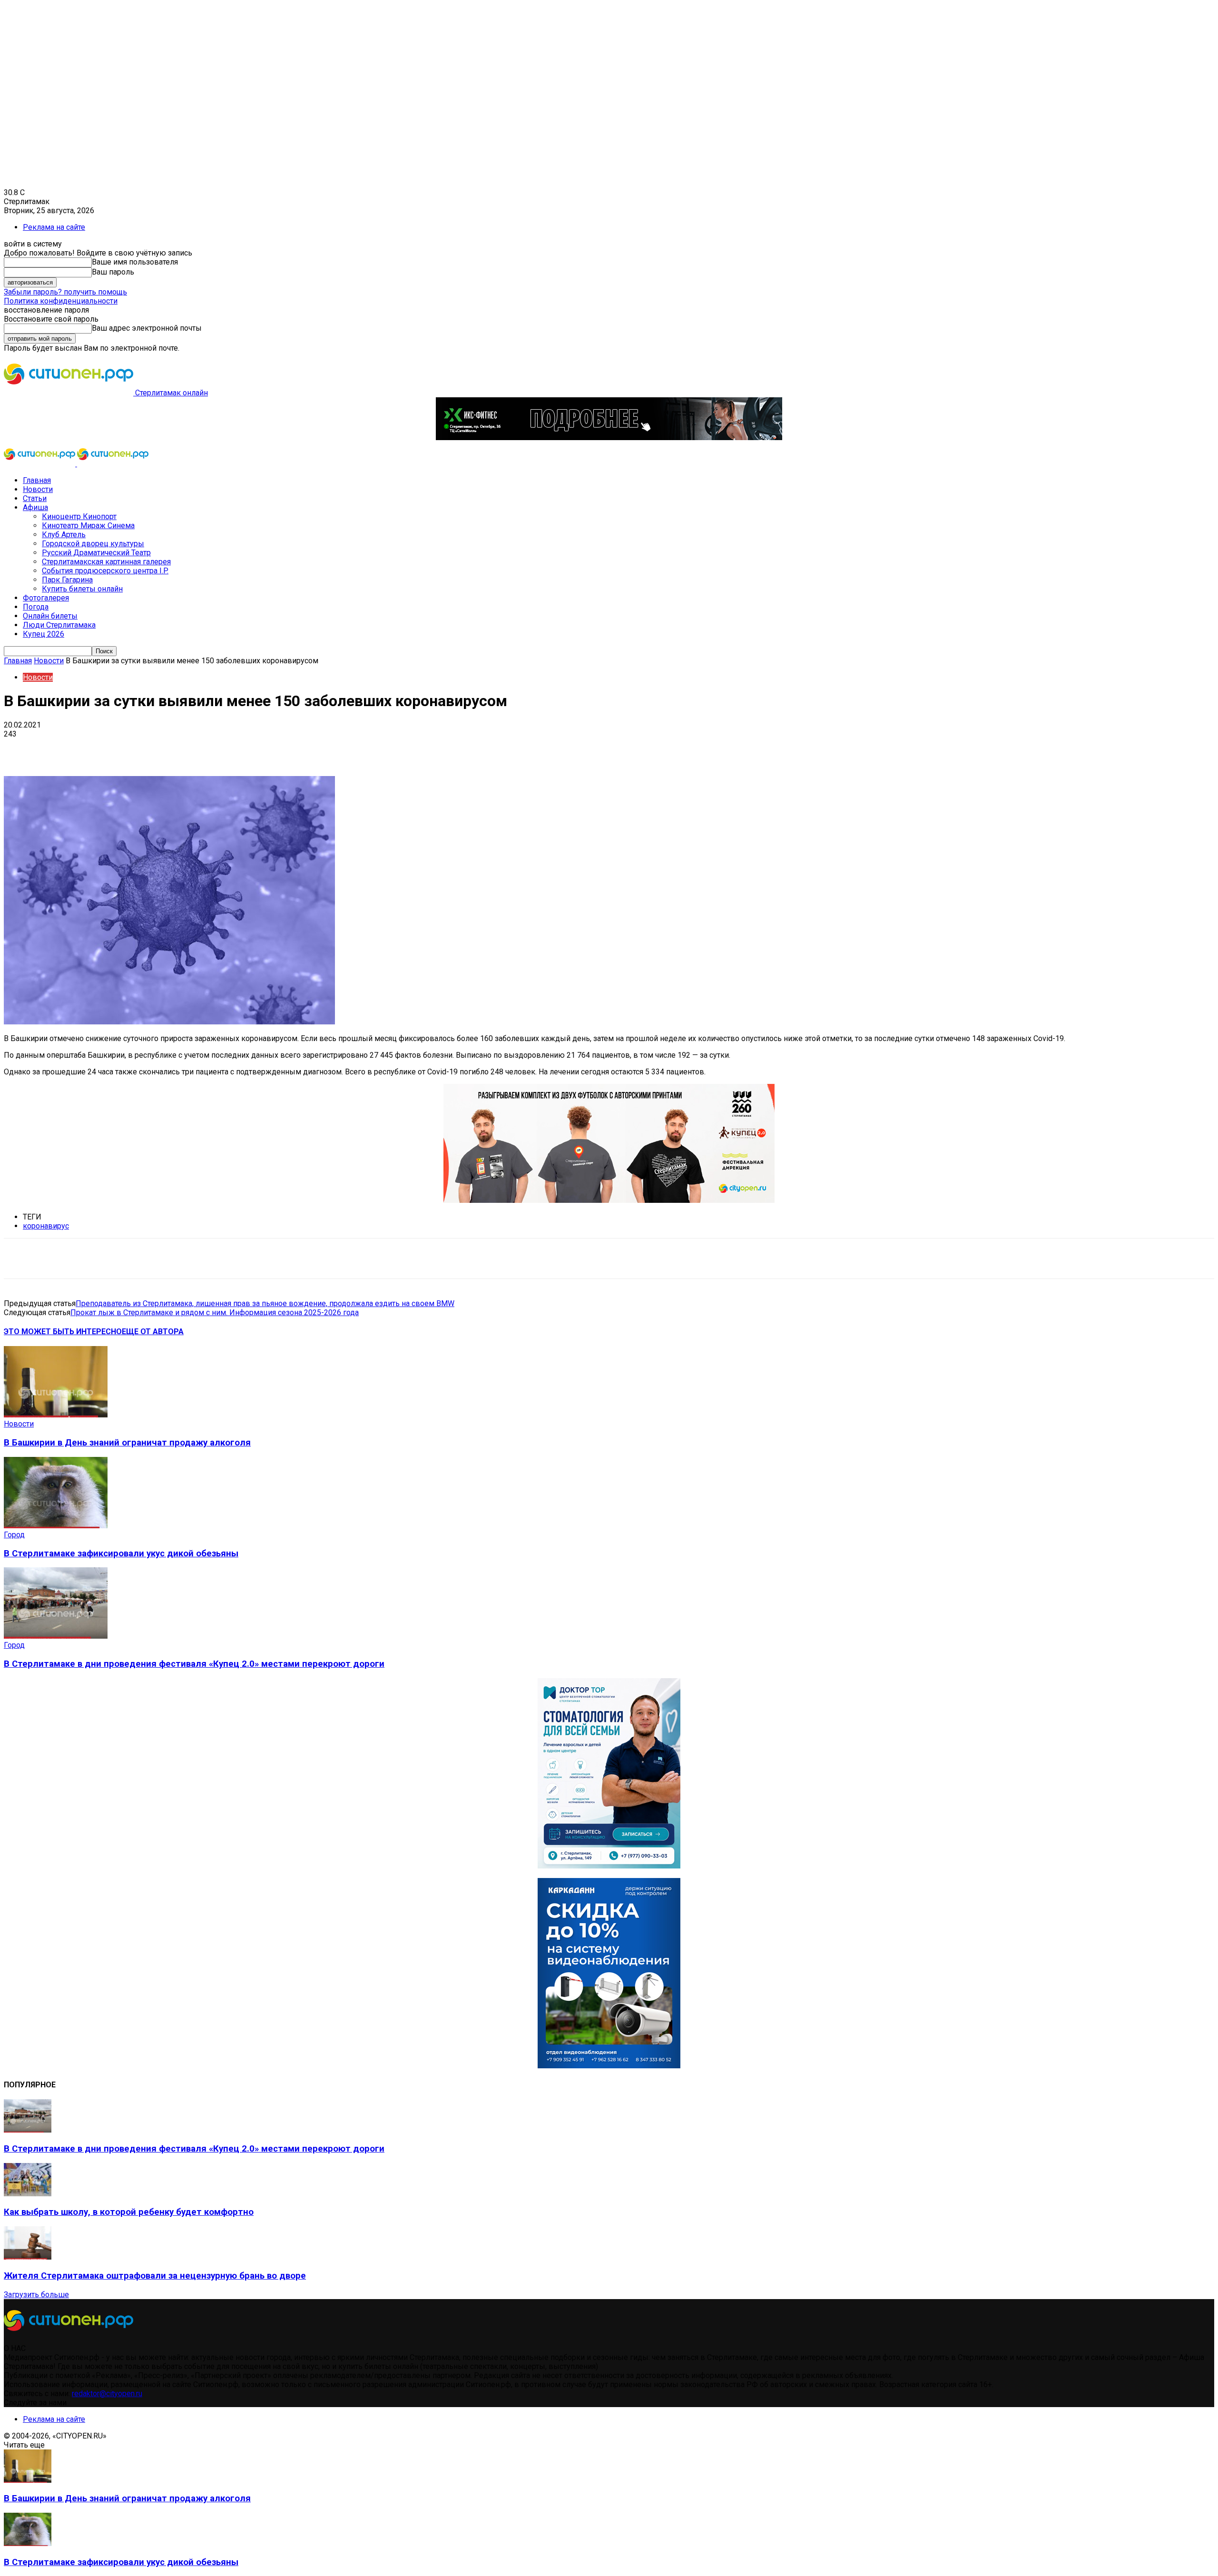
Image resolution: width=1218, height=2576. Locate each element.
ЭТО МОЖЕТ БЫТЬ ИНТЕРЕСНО (63, 1332)
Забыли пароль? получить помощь (65, 292)
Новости (38, 489)
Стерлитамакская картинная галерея (106, 562)
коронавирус (46, 1226)
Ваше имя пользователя (135, 262)
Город (14, 1535)
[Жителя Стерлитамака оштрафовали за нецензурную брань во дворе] (28, 2257)
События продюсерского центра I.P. (105, 571)
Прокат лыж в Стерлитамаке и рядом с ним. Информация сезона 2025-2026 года (215, 1313)
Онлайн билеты (50, 616)
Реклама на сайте (54, 227)
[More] (300, 748)
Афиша (35, 507)
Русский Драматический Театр (96, 553)
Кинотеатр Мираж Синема (88, 526)
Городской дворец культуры (93, 544)
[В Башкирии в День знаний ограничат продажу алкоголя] (56, 1415)
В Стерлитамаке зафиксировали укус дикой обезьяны (121, 1553)
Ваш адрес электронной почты (147, 328)
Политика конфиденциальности (61, 301)
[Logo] (40, 464)
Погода (36, 607)
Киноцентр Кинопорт (79, 516)
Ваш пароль (113, 272)
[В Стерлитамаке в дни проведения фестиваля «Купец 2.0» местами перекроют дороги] (56, 1636)
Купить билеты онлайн (82, 589)
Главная (37, 480)
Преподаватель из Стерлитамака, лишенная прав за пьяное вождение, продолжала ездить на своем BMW (265, 1303)
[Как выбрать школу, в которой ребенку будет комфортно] (28, 2194)
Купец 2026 (44, 634)
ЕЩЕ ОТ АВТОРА (153, 1332)
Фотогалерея (46, 598)
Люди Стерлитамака (59, 625)
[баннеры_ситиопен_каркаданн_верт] (609, 2066)
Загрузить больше (36, 2295)
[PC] (609, 438)
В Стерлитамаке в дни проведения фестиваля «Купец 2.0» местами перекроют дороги (194, 1664)
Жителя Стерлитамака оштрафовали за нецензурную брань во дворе (155, 2276)
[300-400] (609, 1866)
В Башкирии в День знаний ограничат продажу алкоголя (127, 1443)
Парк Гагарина (67, 580)
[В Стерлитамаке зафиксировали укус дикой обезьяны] (56, 1526)
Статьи (35, 498)
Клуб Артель (64, 535)
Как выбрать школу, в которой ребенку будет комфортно (129, 2212)
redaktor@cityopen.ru (107, 2394)
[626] (609, 1200)
